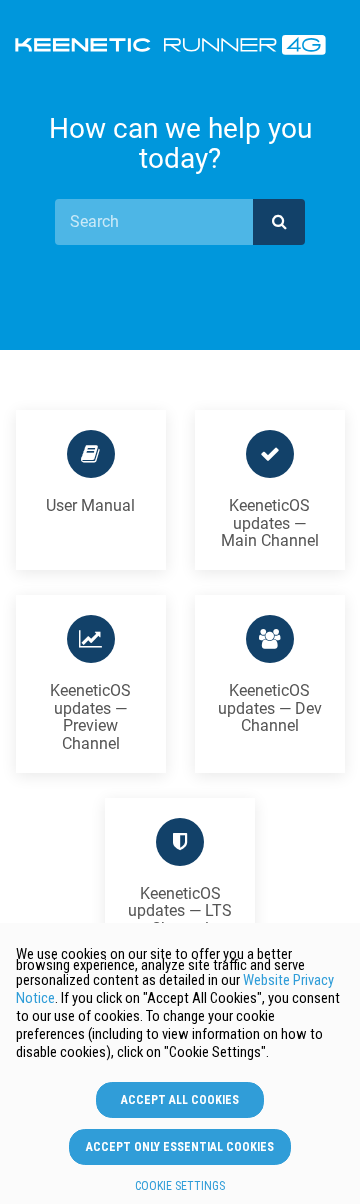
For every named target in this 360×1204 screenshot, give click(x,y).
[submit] (279, 222)
